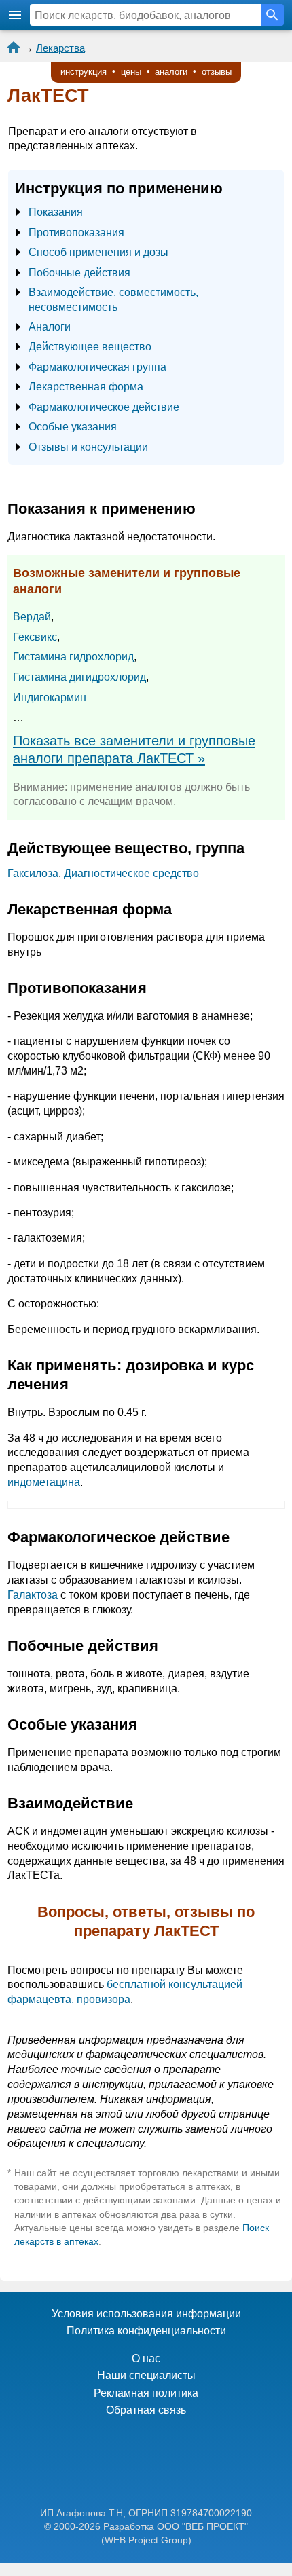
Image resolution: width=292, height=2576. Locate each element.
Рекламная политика (146, 2393)
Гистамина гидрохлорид (73, 657)
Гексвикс (35, 637)
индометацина (44, 1482)
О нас (146, 2358)
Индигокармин (50, 697)
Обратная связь (146, 2410)
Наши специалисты (146, 2375)
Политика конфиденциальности (146, 2331)
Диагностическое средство (131, 873)
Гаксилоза (33, 873)
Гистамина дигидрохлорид (79, 677)
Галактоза (33, 1595)
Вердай (32, 617)
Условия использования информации (146, 2314)
